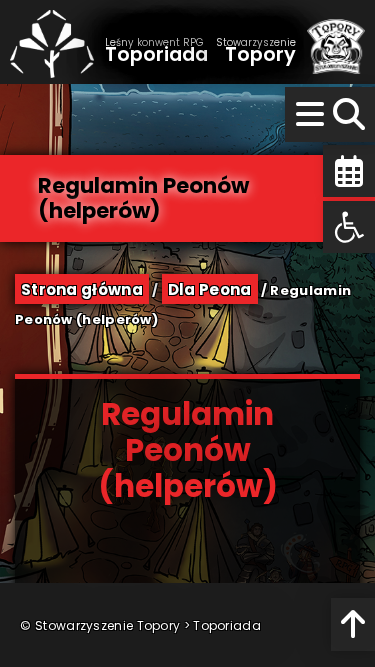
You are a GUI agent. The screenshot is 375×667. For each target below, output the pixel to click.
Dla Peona (210, 289)
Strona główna (82, 289)
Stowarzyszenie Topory (107, 625)
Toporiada (227, 625)
